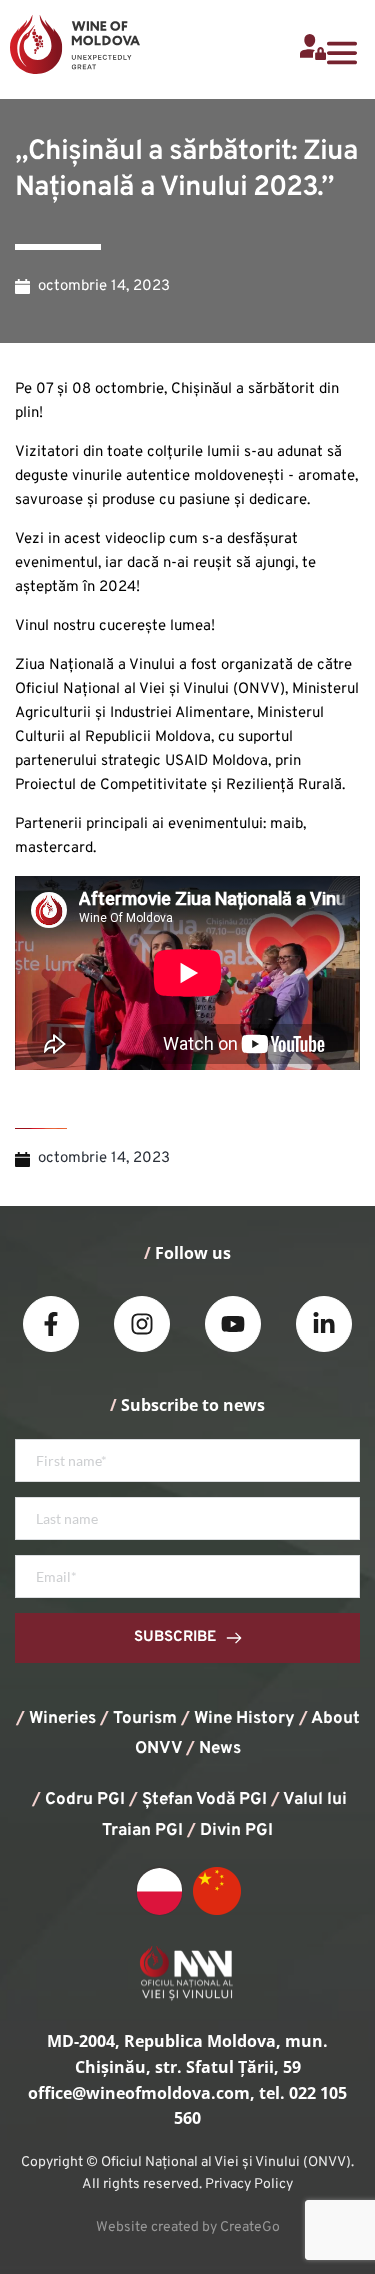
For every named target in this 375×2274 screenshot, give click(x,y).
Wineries (62, 1719)
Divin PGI (236, 1831)
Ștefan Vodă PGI (204, 1800)
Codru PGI (85, 1800)
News (220, 1749)
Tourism (145, 1719)
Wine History (244, 1719)
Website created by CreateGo (188, 2227)
